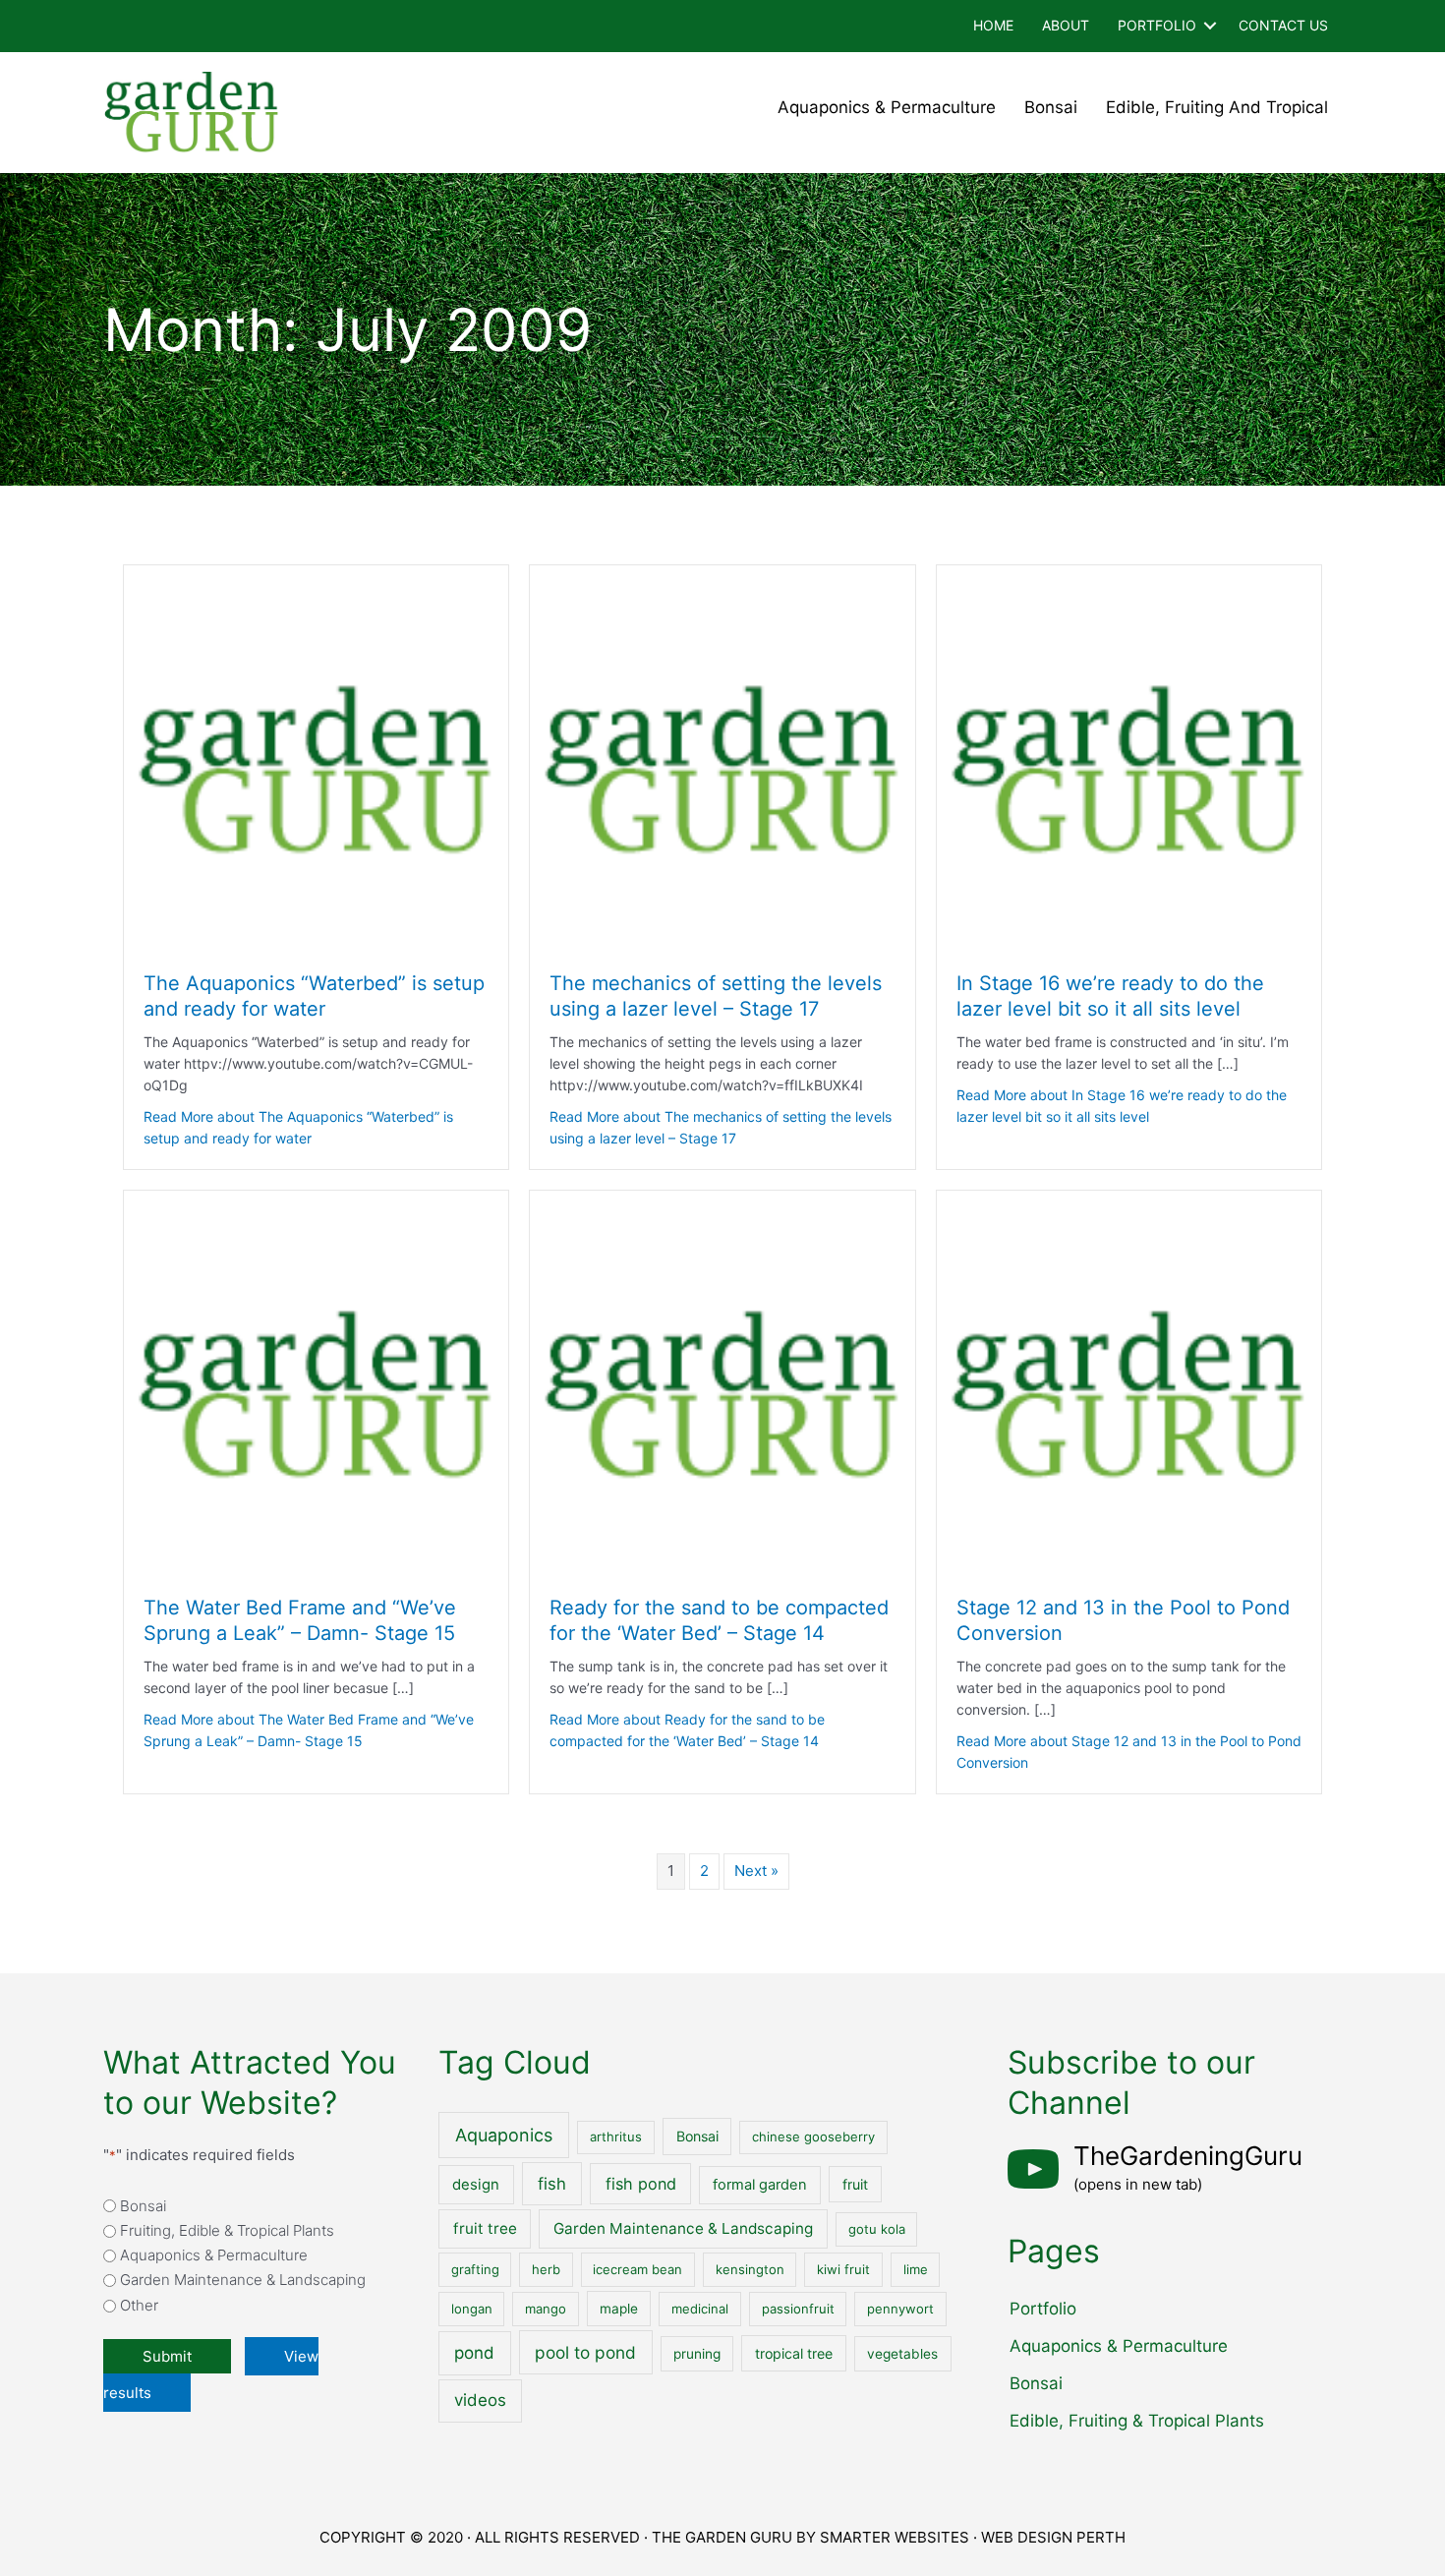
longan (472, 2309)
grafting (475, 2269)
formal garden (760, 2185)
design (476, 2185)
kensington (750, 2269)
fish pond (641, 2184)
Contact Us (1283, 25)
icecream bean (637, 2269)
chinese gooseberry (813, 2137)
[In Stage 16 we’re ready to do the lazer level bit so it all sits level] (1129, 757)
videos (480, 2400)
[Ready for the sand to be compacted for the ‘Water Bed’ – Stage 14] (722, 1382)
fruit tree (485, 2228)
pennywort (900, 2309)
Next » (756, 1871)
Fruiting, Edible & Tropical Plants (227, 2230)
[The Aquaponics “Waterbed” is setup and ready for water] (316, 757)
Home (993, 25)
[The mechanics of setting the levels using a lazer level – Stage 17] (722, 757)
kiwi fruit (843, 2269)
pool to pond (585, 2352)
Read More (298, 1127)
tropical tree (794, 2353)
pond (474, 2353)
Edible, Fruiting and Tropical (1217, 107)
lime (916, 2269)
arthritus (616, 2137)
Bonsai (1051, 107)
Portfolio (1157, 25)
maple (619, 2309)
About (1066, 25)
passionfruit (798, 2309)
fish (552, 2184)
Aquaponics (504, 2135)
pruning (697, 2354)
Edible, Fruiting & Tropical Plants (1137, 2421)
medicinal (700, 2309)
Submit (167, 2356)
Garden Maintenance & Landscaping (243, 2280)
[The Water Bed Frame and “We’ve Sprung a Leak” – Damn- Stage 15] (316, 1382)
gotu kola (877, 2229)
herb (546, 2269)
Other (139, 2305)
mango (546, 2309)
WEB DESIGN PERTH (1053, 2537)
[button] (1210, 26)
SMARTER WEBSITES (895, 2537)
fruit (855, 2184)
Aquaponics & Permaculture (887, 107)
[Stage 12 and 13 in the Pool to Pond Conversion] (1129, 1382)
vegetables (902, 2354)
